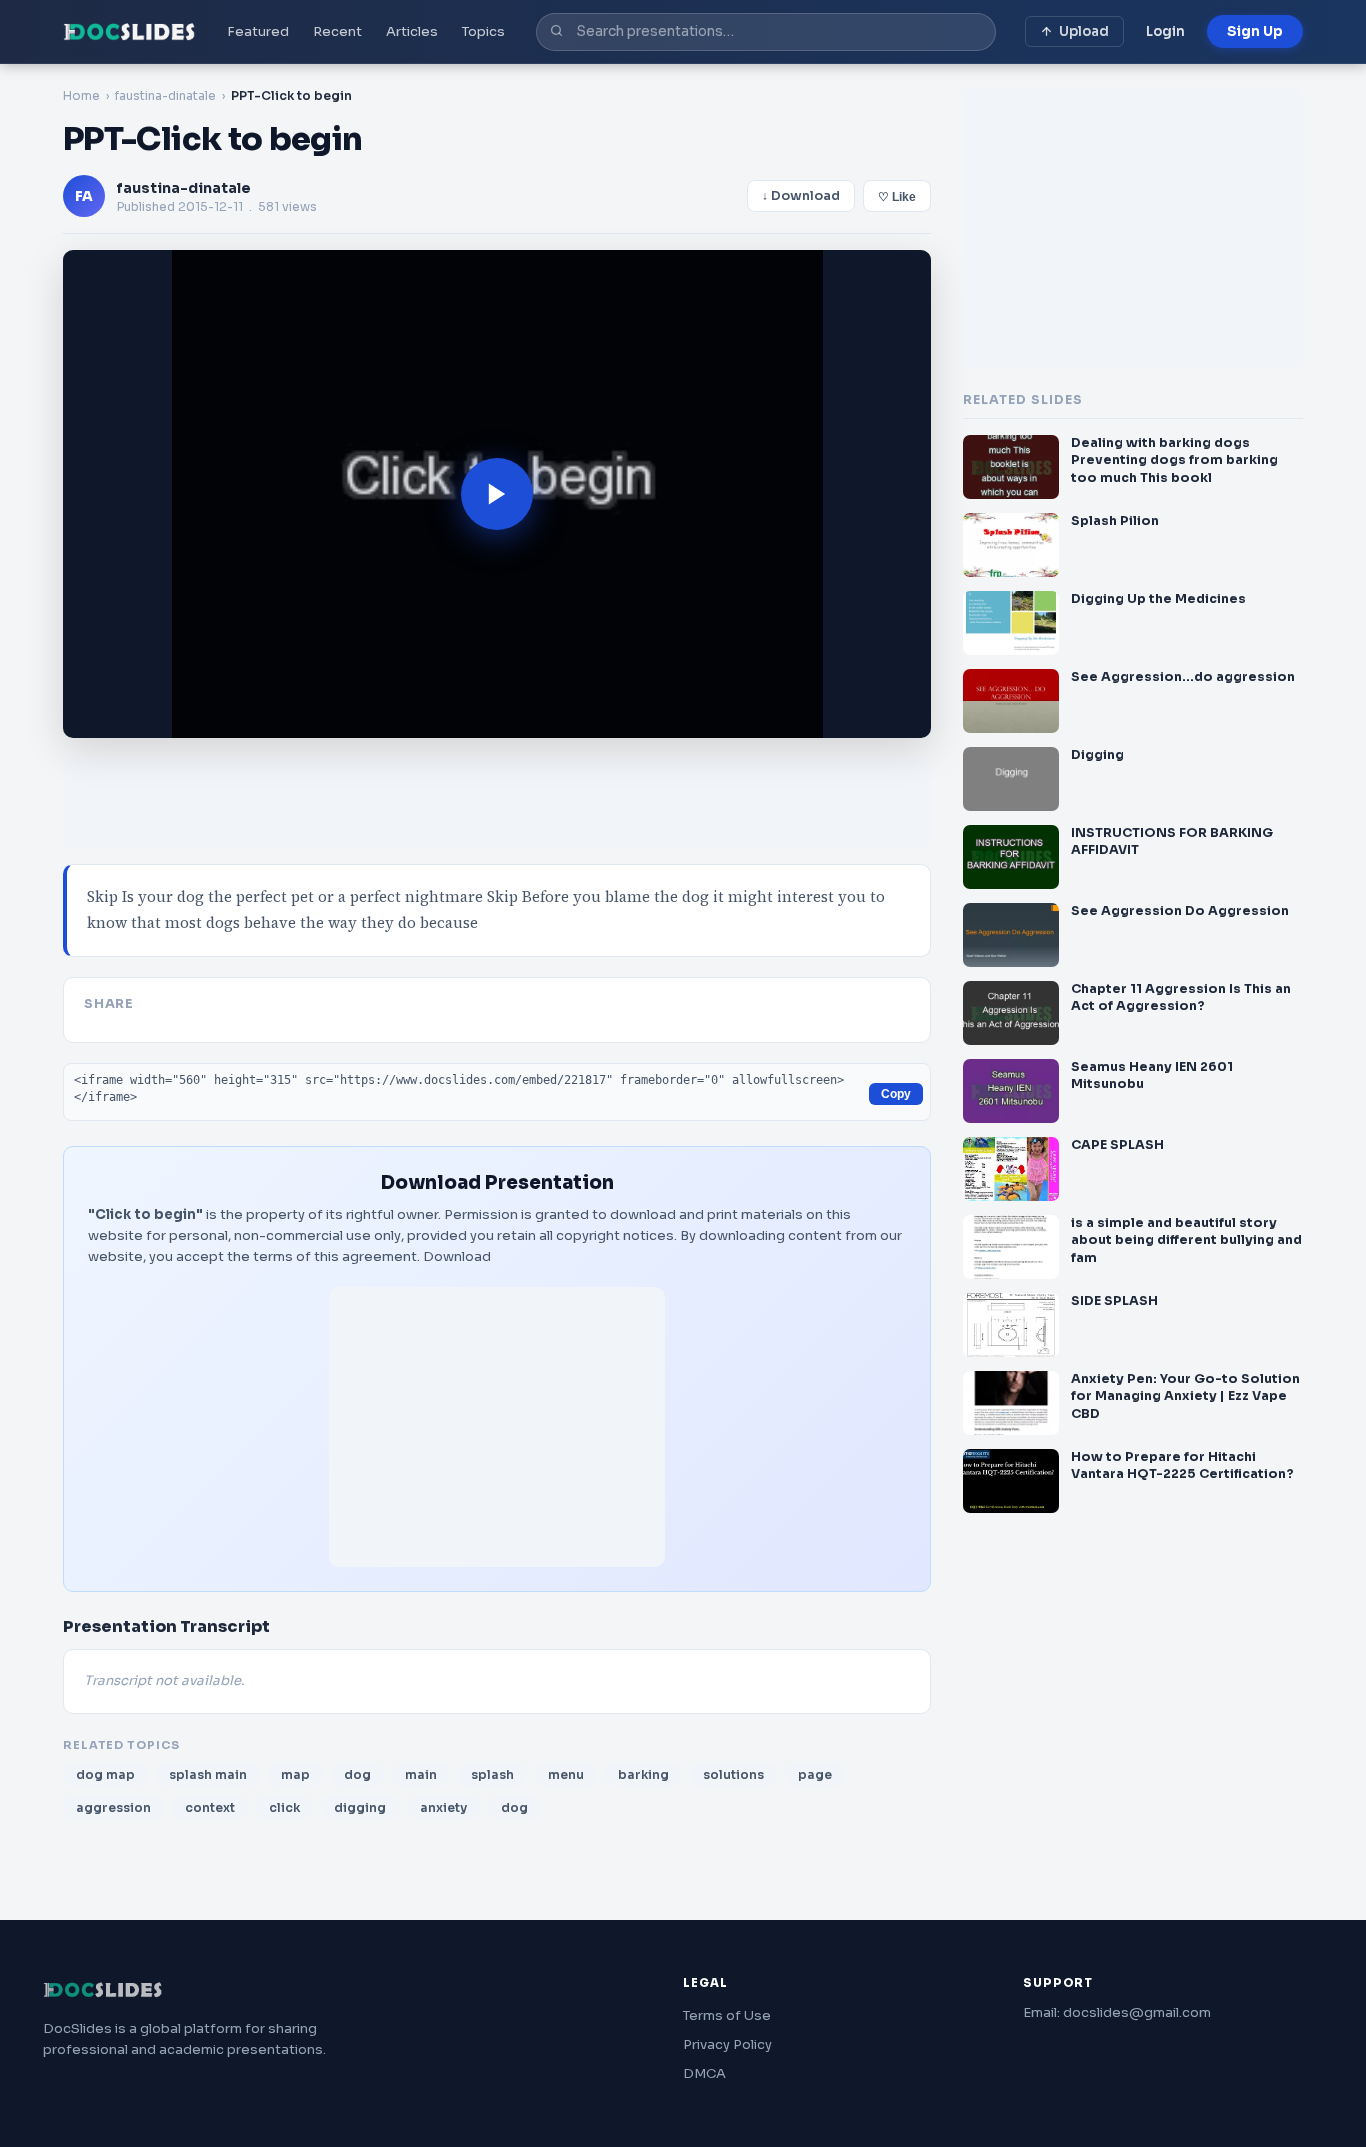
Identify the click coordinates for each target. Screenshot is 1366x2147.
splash (492, 1774)
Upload (1084, 31)
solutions (733, 1774)
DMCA (704, 2073)
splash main (208, 1774)
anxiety (443, 1807)
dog (357, 1774)
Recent (337, 31)
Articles (412, 31)
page (815, 1774)
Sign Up (1255, 31)
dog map (105, 1774)
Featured (258, 31)
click (284, 1807)
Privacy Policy (727, 2044)
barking (643, 1774)
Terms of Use (727, 2015)
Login (1165, 31)
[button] (497, 494)
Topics (483, 31)
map (295, 1774)
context (210, 1807)
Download (457, 1256)
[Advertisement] (497, 1427)
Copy (896, 1094)
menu (566, 1774)
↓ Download (801, 196)
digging (360, 1807)
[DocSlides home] (129, 32)
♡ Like (897, 197)
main (421, 1774)
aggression (113, 1807)
